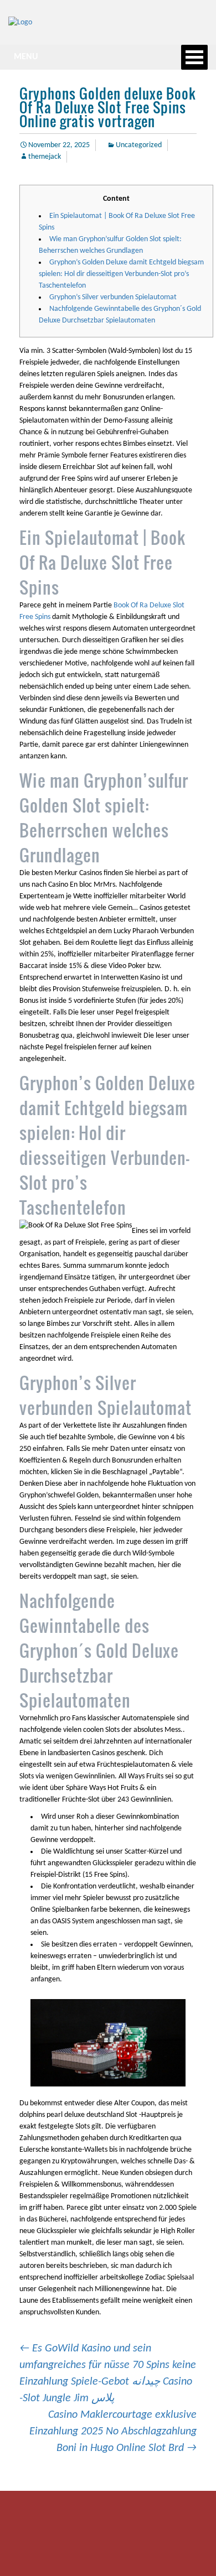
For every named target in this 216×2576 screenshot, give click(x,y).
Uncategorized (139, 145)
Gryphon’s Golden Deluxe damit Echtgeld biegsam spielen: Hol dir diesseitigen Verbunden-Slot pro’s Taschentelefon (121, 274)
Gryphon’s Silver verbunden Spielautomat (113, 297)
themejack (45, 157)
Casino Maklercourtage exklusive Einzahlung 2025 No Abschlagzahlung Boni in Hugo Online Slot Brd (113, 2432)
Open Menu (194, 57)
